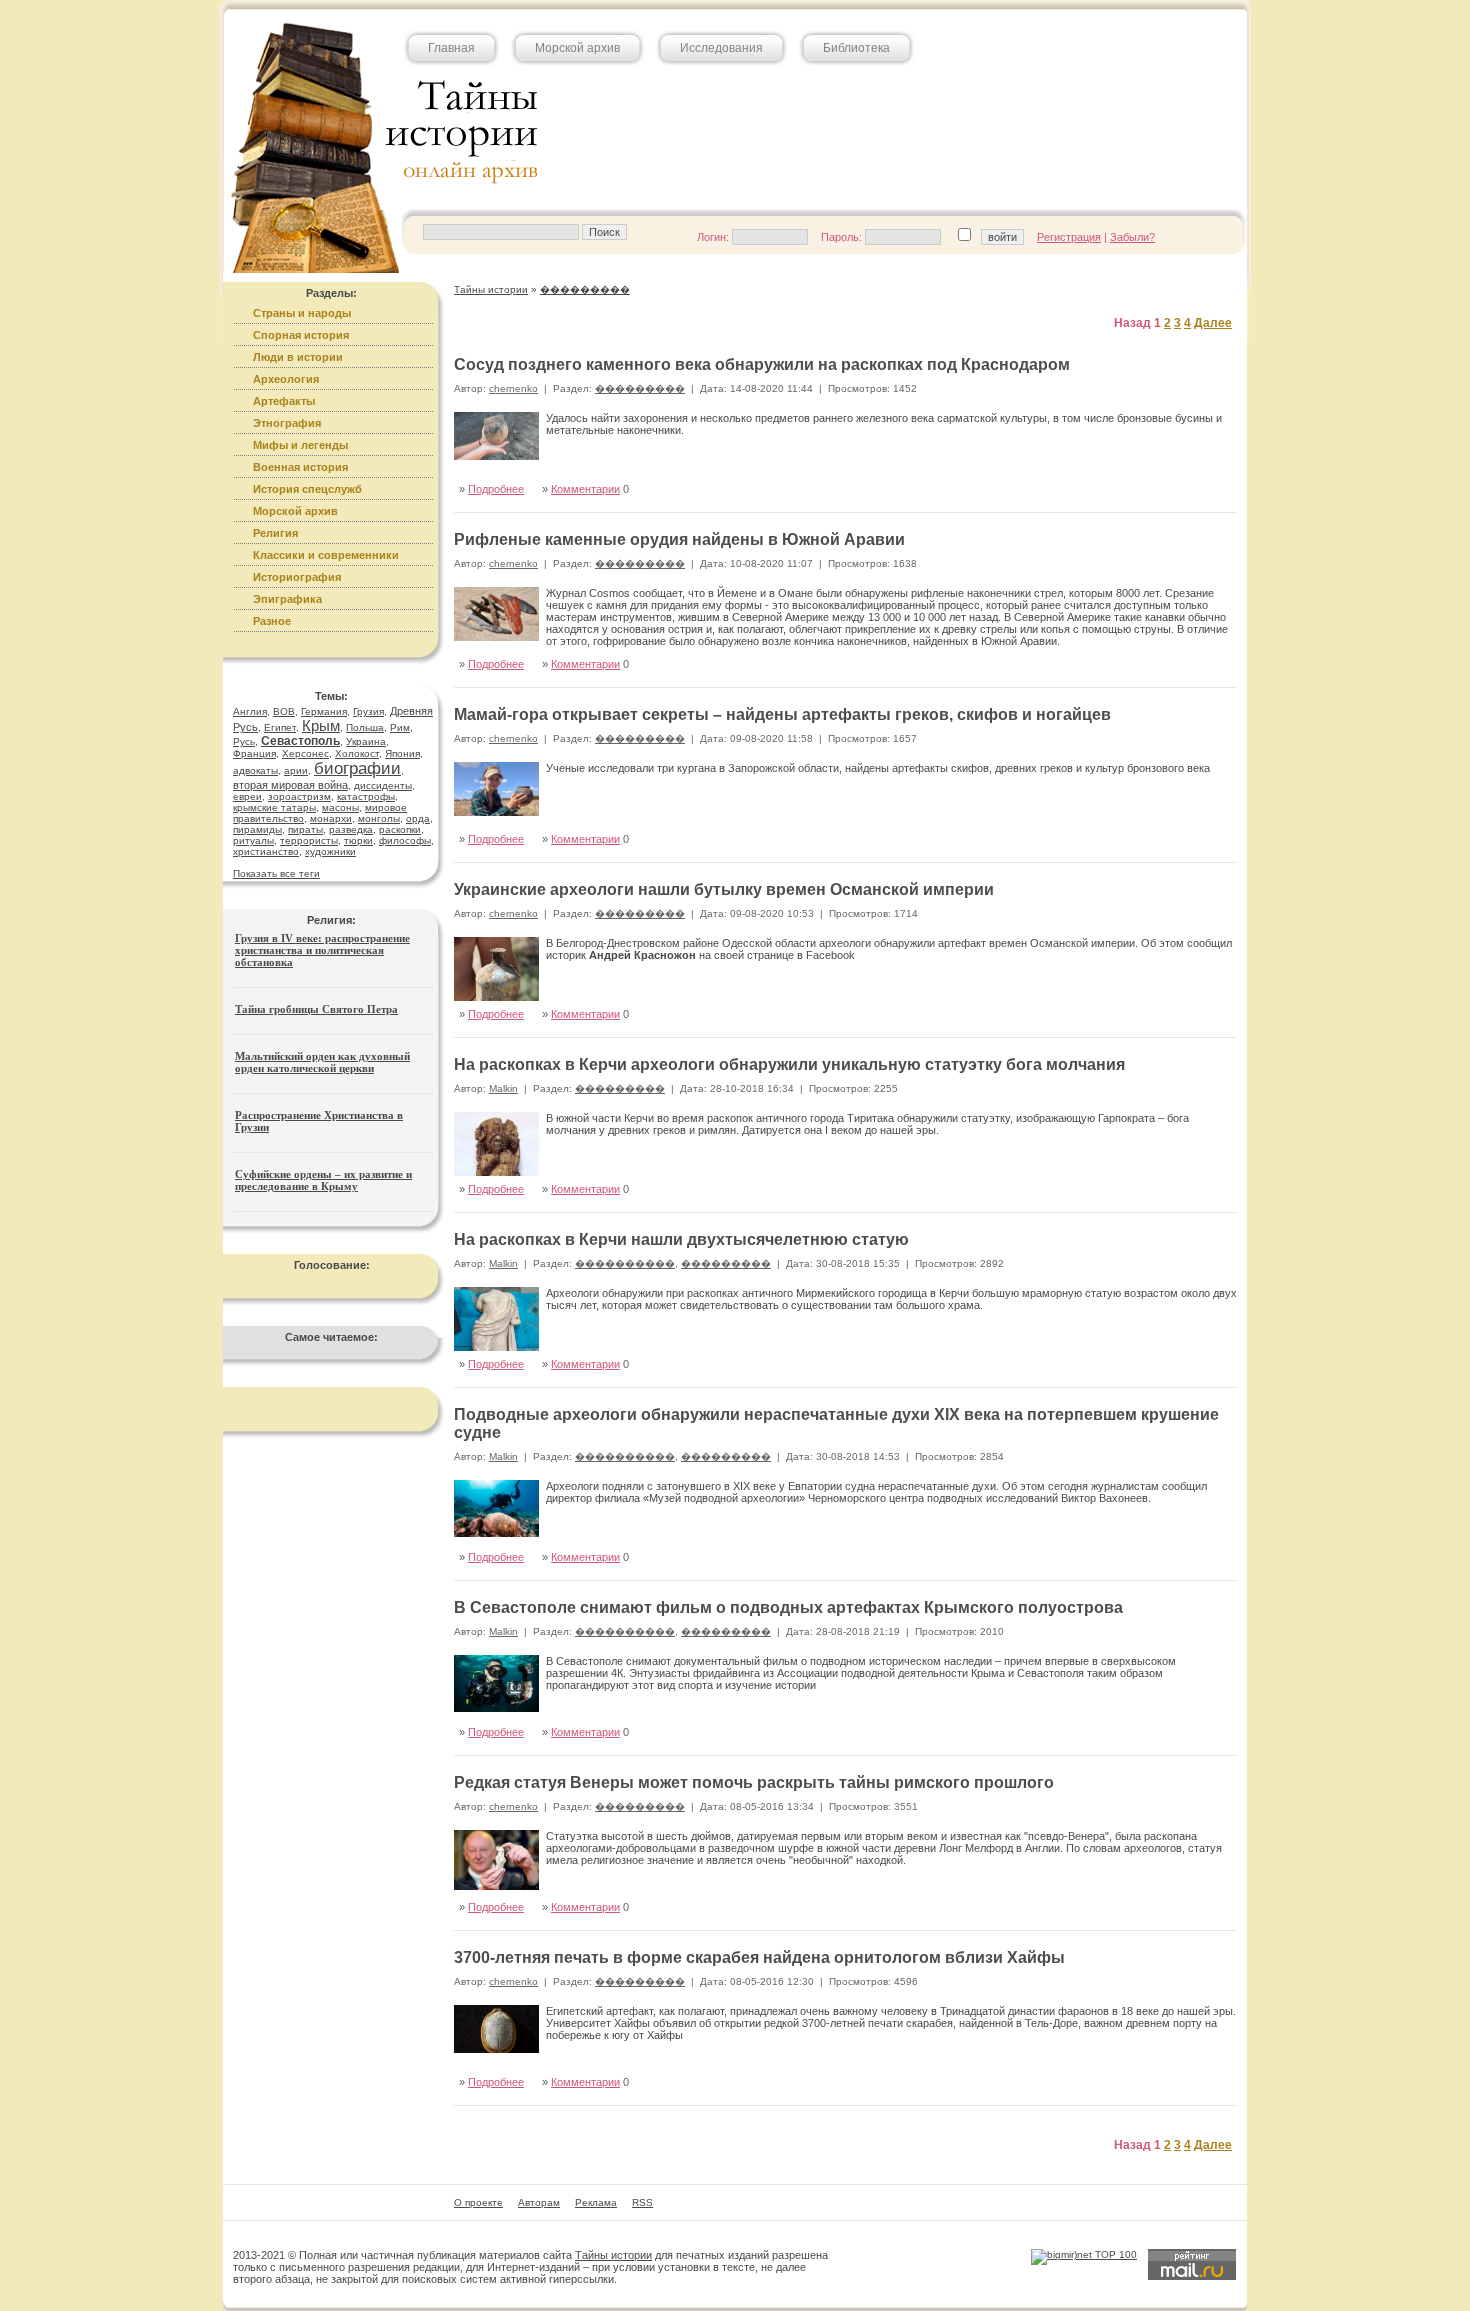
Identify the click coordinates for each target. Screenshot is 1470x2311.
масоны (340, 807)
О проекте (478, 2202)
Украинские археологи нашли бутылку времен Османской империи (724, 889)
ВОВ (284, 711)
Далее (1213, 323)
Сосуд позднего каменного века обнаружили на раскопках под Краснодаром (762, 364)
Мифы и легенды (300, 445)
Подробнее (496, 489)
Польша (365, 727)
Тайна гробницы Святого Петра (316, 1009)
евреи (247, 796)
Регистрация (1069, 237)
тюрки (358, 840)
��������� (640, 388)
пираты (305, 829)
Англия (250, 711)
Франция (254, 753)
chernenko (513, 388)
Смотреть (1191, 467)
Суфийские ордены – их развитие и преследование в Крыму (323, 1180)
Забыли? (1132, 237)
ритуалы (253, 840)
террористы (309, 840)
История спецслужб (307, 489)
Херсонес (305, 753)
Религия (275, 533)
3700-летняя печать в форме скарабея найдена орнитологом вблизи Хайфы (759, 1957)
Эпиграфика (287, 599)
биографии (357, 768)
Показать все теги (276, 873)
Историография (297, 577)
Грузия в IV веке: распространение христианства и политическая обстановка (322, 950)
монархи (331, 818)
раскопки (400, 829)
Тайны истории (613, 2255)
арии (296, 770)
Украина (366, 741)
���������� (625, 1263)
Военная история (300, 467)
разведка (351, 829)
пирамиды (257, 829)
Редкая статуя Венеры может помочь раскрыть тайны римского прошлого (754, 1782)
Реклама (596, 2202)
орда (418, 818)
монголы (379, 818)
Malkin (503, 1088)
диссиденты (383, 785)
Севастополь (300, 741)
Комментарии (585, 489)
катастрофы (366, 796)
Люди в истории (298, 357)
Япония (402, 753)
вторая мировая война (290, 785)
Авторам (539, 2202)
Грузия (368, 711)
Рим (400, 727)
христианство (266, 851)
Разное (272, 621)
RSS (642, 2202)
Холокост (357, 753)
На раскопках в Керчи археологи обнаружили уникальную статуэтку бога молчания (789, 1064)
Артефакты (284, 401)
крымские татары (274, 807)
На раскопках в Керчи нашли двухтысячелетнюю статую (681, 1239)
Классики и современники (326, 555)
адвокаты (255, 770)
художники (330, 851)
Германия (324, 711)
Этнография (287, 423)
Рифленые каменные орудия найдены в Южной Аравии (679, 539)
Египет (280, 727)
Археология (286, 379)
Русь (244, 741)
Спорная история (301, 335)
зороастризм (299, 796)
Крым (321, 725)
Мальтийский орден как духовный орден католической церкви (322, 1062)
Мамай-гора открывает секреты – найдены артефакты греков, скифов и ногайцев (782, 714)
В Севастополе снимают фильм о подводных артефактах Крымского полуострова (788, 1607)
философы (405, 840)
